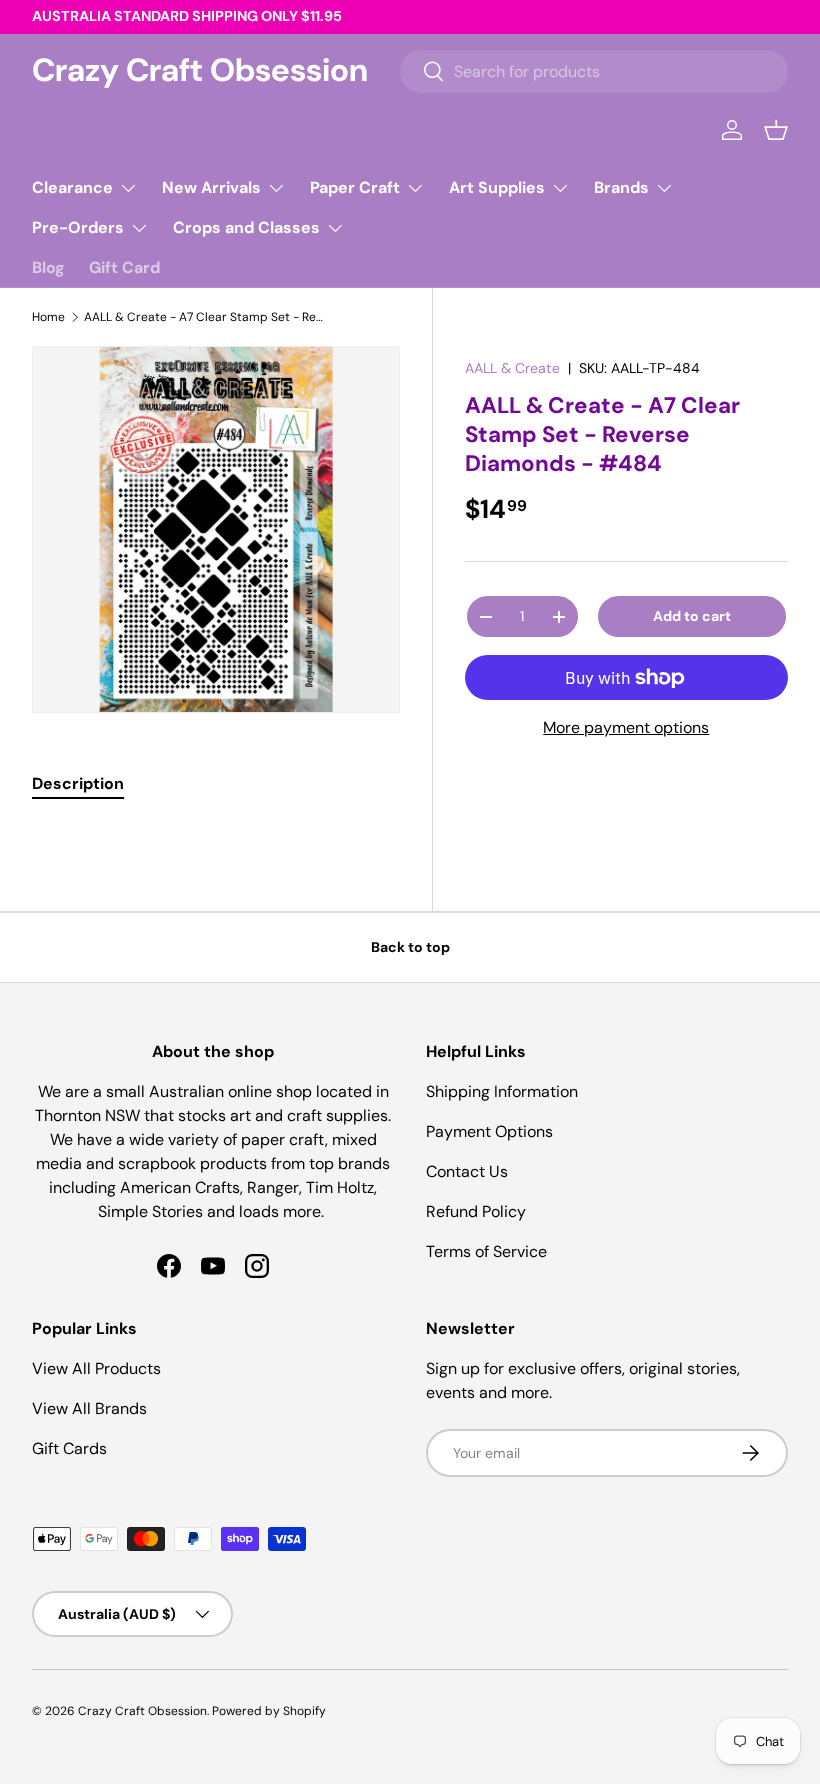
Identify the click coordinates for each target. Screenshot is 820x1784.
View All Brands (89, 1408)
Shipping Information (502, 1091)
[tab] (78, 783)
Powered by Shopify (269, 1711)
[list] (216, 530)
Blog (48, 267)
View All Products (96, 1368)
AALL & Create (512, 368)
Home (48, 317)
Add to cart (692, 616)
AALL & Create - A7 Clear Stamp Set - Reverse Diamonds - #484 (204, 317)
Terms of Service (486, 1251)
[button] (776, 130)
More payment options (626, 727)
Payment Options (489, 1131)
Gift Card (124, 267)
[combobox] (594, 71)
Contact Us (467, 1171)
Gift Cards (69, 1448)
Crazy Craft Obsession (142, 1711)
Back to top (410, 947)
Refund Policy (476, 1211)
